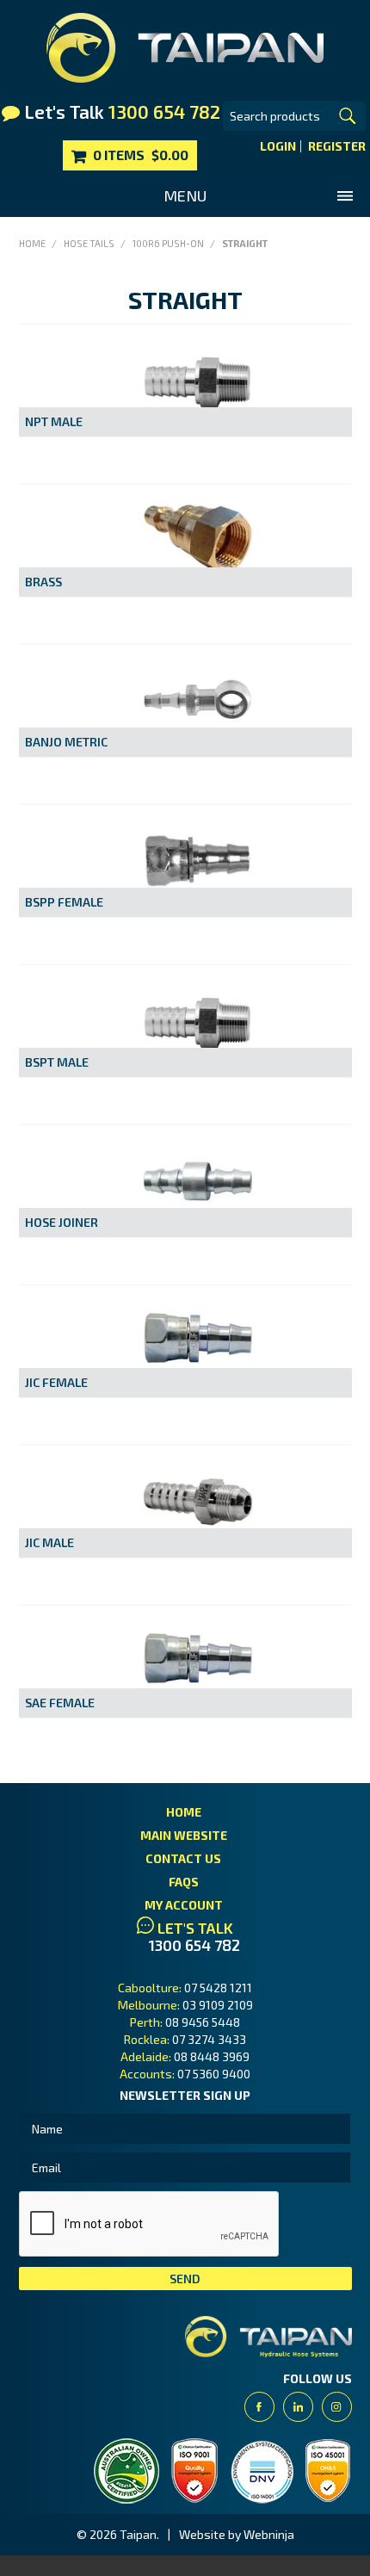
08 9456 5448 (203, 2022)
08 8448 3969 (212, 2056)
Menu (185, 195)
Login (278, 146)
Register (337, 146)
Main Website (184, 1835)
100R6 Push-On (168, 243)
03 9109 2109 (218, 2005)
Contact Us (183, 1858)
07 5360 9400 (214, 2074)
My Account (184, 1905)
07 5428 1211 (218, 1988)
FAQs (184, 1882)
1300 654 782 (194, 1945)
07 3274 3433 (209, 2039)
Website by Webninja (237, 2534)
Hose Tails (89, 243)
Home (32, 243)
